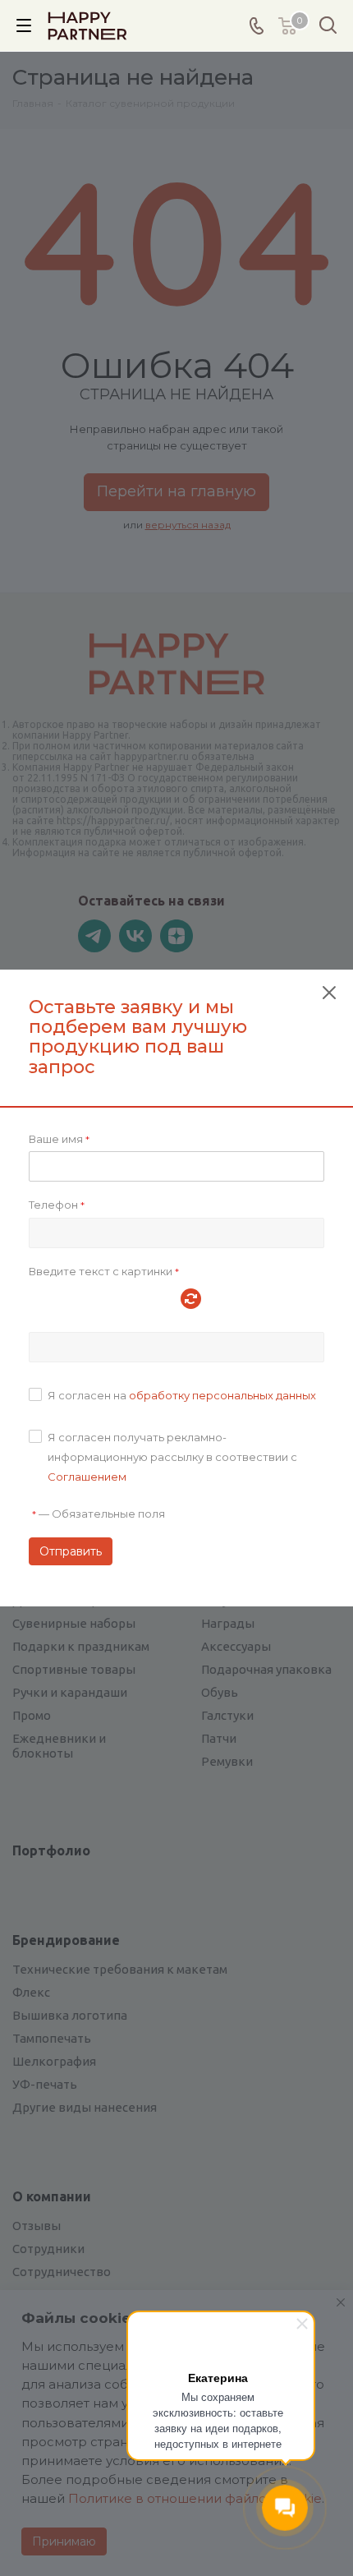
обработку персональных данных (222, 1395)
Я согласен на (182, 1395)
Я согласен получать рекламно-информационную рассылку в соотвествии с (172, 1457)
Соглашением (87, 1477)
